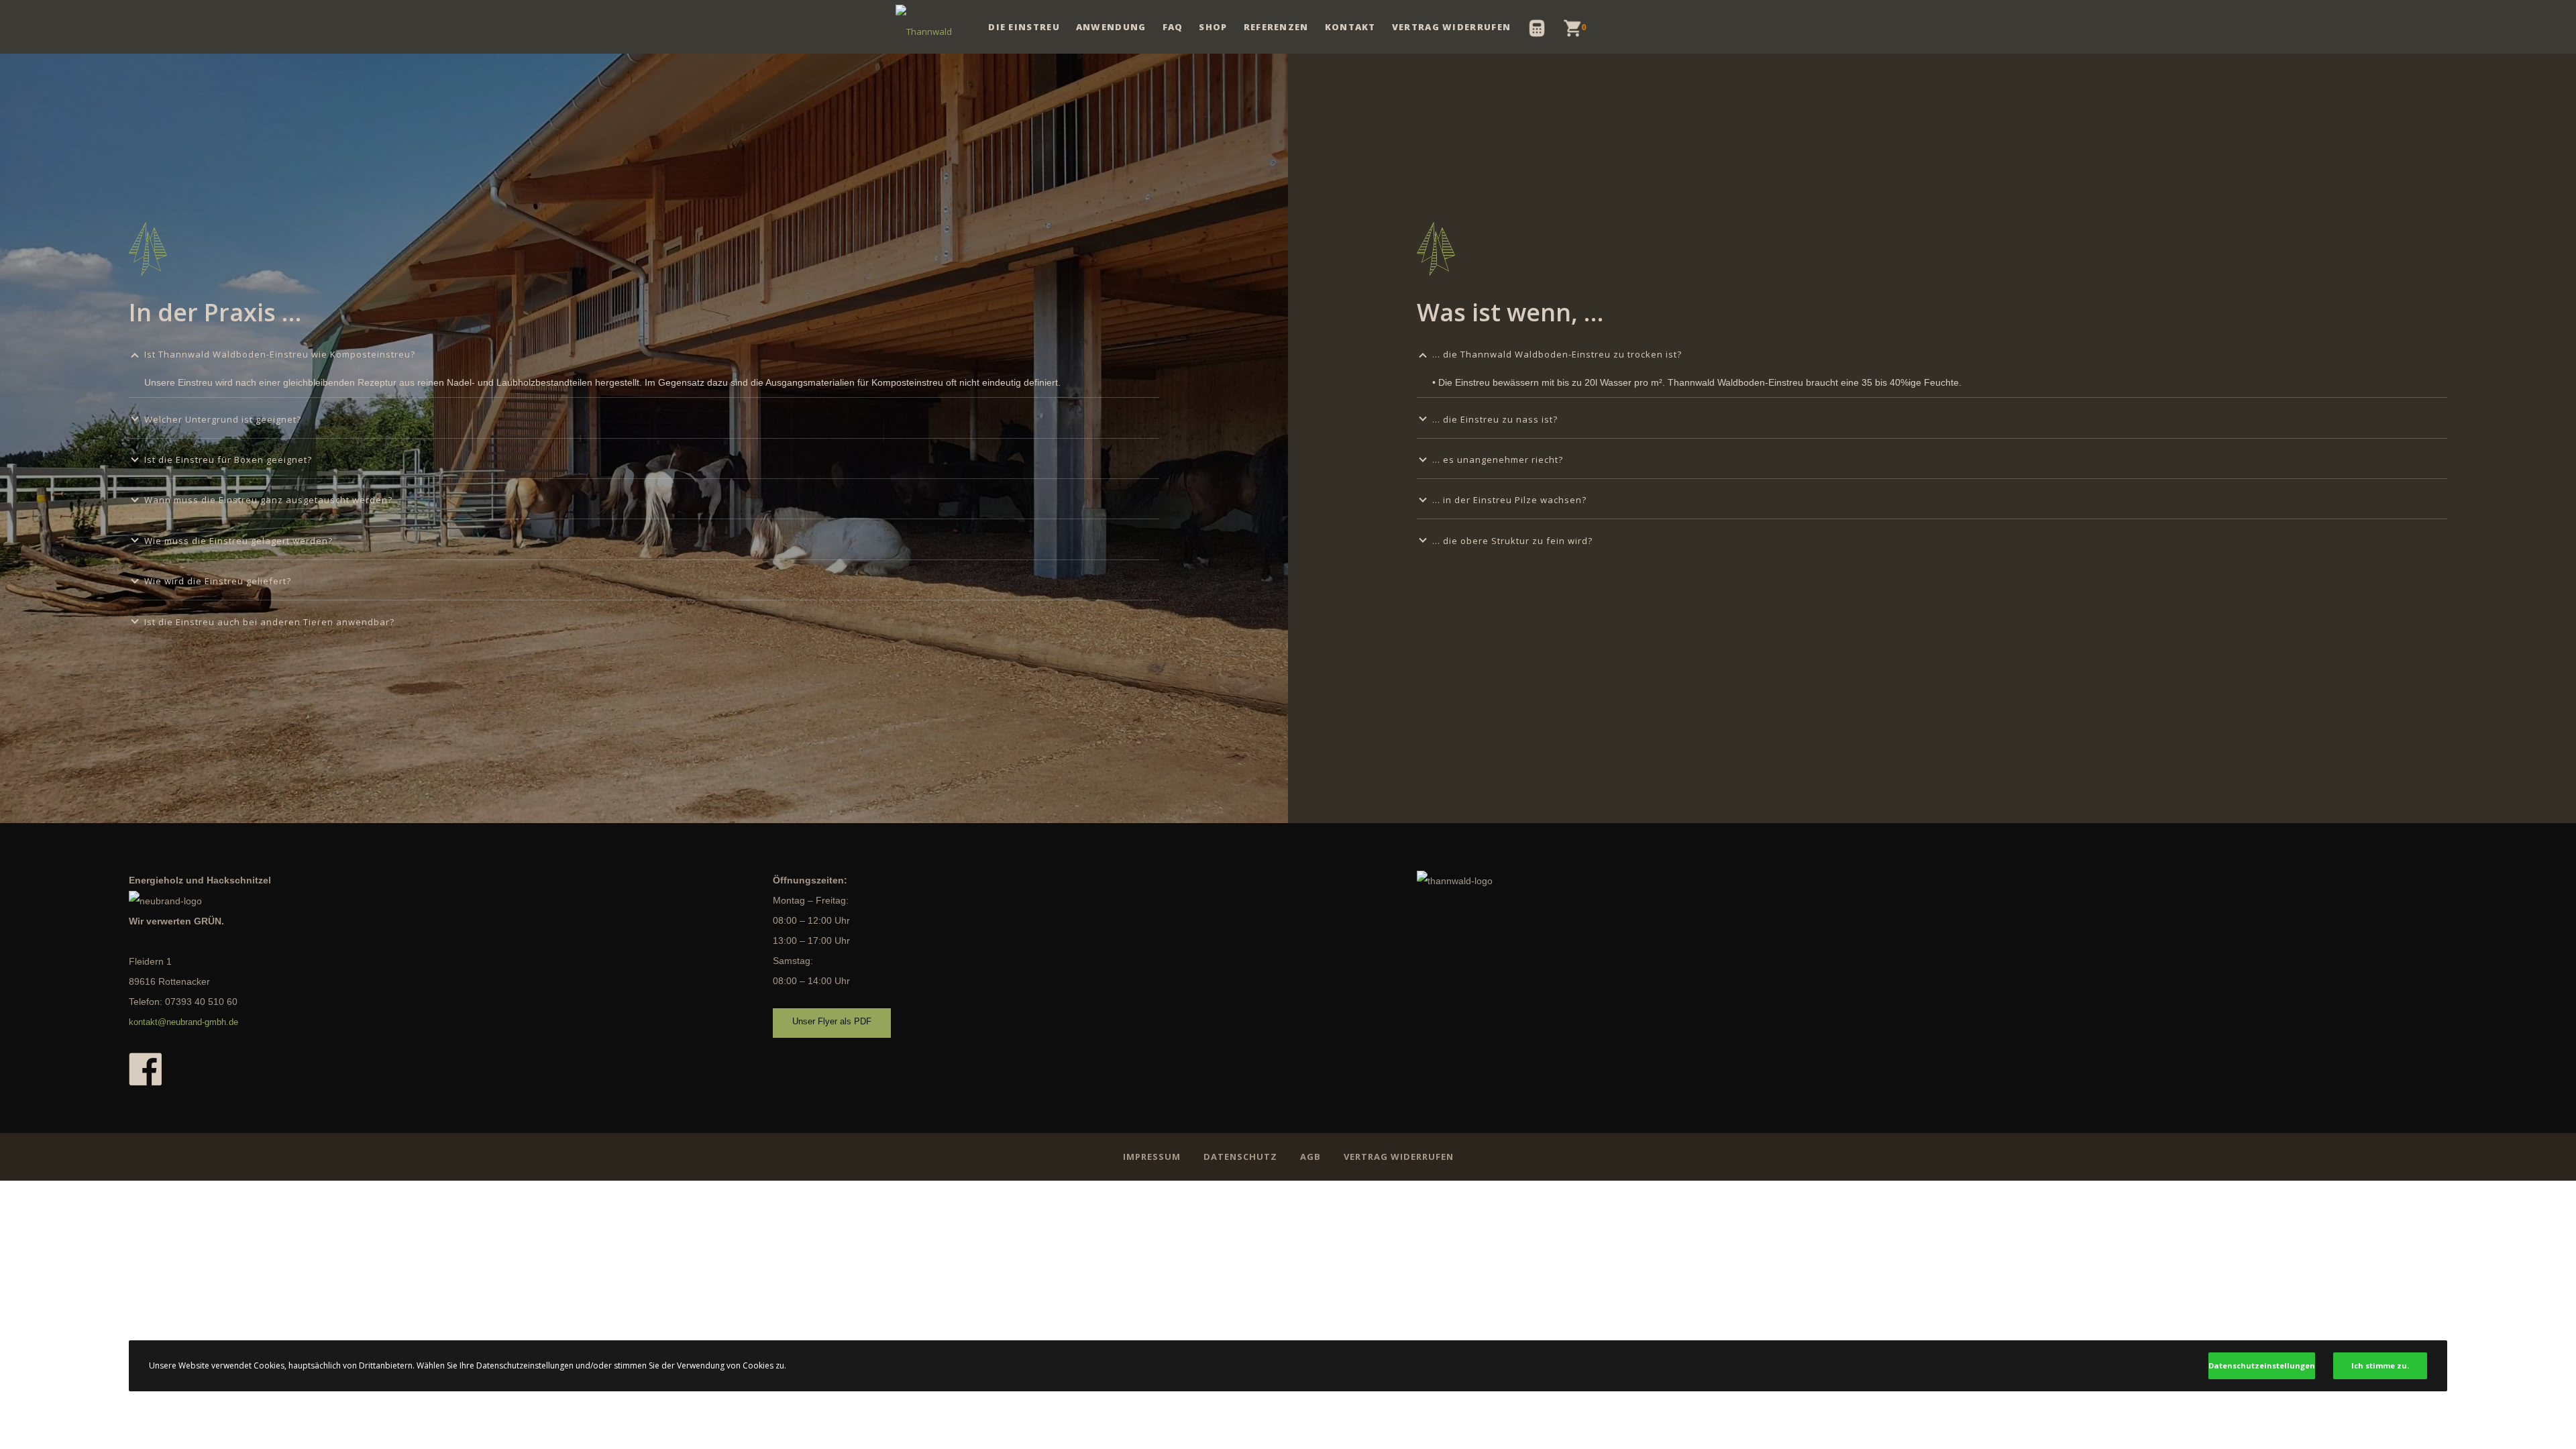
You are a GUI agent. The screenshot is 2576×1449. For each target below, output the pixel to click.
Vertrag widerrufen (1399, 1157)
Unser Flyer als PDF (832, 1021)
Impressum (1152, 1157)
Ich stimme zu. (2380, 1365)
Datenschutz (1240, 1157)
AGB (1310, 1157)
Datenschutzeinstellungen (2262, 1365)
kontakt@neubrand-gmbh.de (183, 1022)
